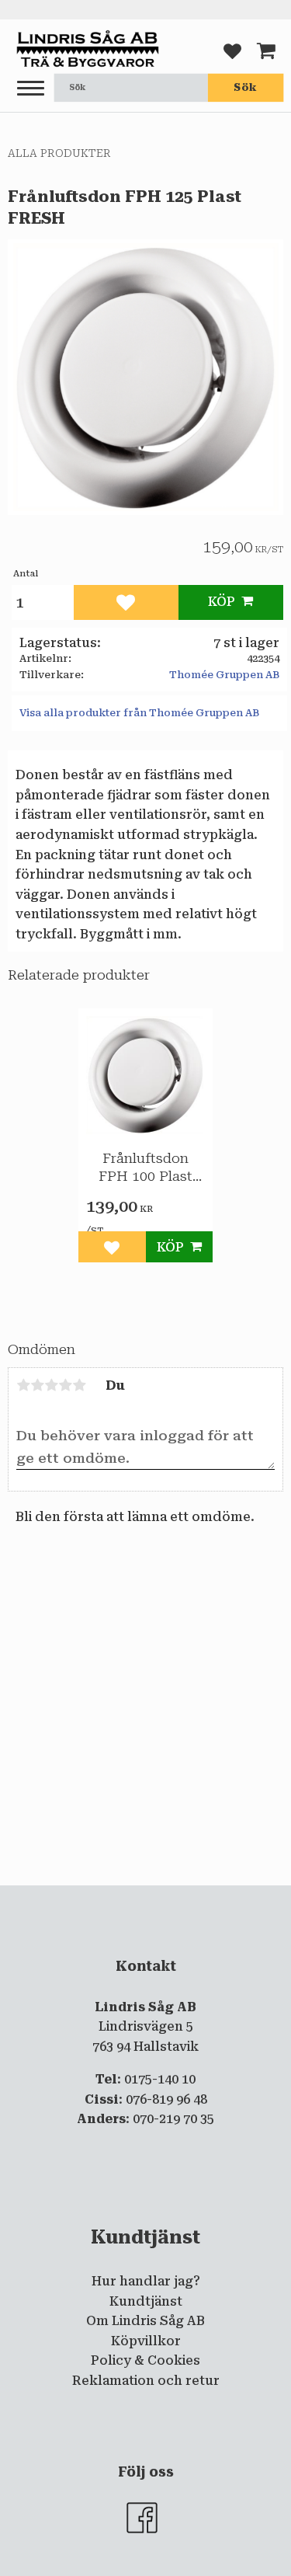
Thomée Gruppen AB (224, 675)
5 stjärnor (79, 1385)
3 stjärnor (51, 1385)
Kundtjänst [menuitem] (146, 2301)
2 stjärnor (37, 1385)
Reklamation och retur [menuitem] (146, 2381)
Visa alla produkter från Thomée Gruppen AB (139, 713)
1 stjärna (23, 1385)
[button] (31, 89)
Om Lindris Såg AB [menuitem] (145, 2321)
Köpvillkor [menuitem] (146, 2341)
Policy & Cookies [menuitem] (145, 2360)
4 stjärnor (65, 1385)
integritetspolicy (154, 1899)
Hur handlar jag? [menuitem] (146, 2281)
